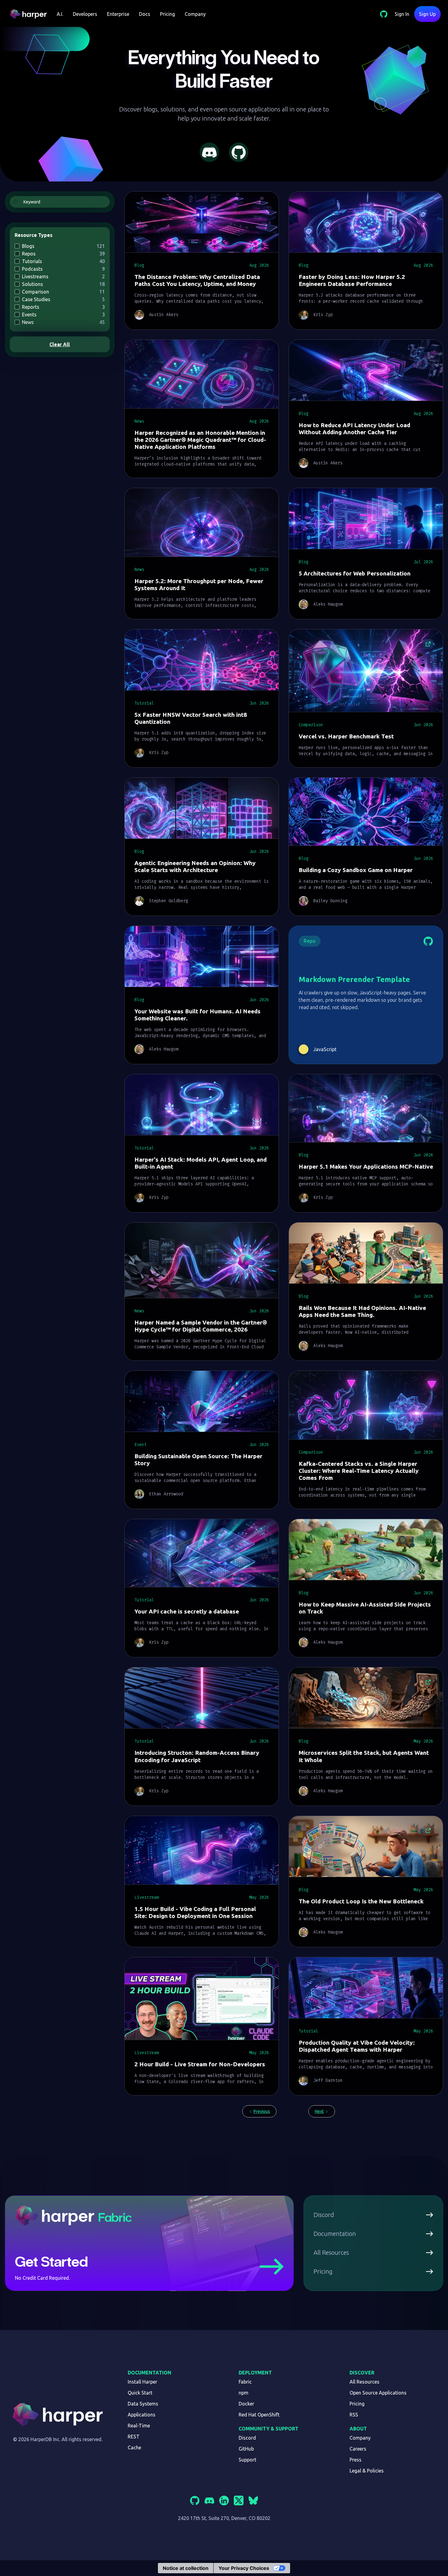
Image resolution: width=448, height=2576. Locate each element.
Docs (145, 14)
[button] (60, 14)
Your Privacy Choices (244, 2568)
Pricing (167, 14)
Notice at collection (186, 2568)
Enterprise (118, 14)
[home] (31, 14)
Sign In (402, 14)
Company (195, 14)
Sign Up (427, 14)
